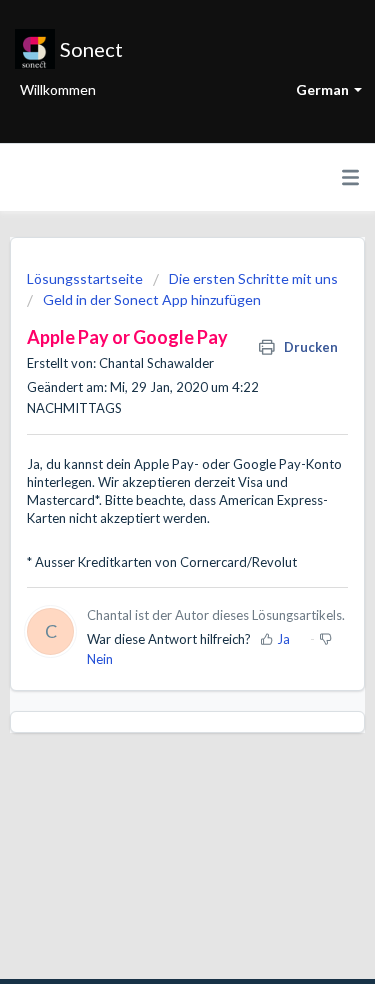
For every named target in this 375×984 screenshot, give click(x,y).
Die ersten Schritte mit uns (253, 278)
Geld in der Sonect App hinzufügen (152, 299)
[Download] (151, 477)
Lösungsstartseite (86, 278)
